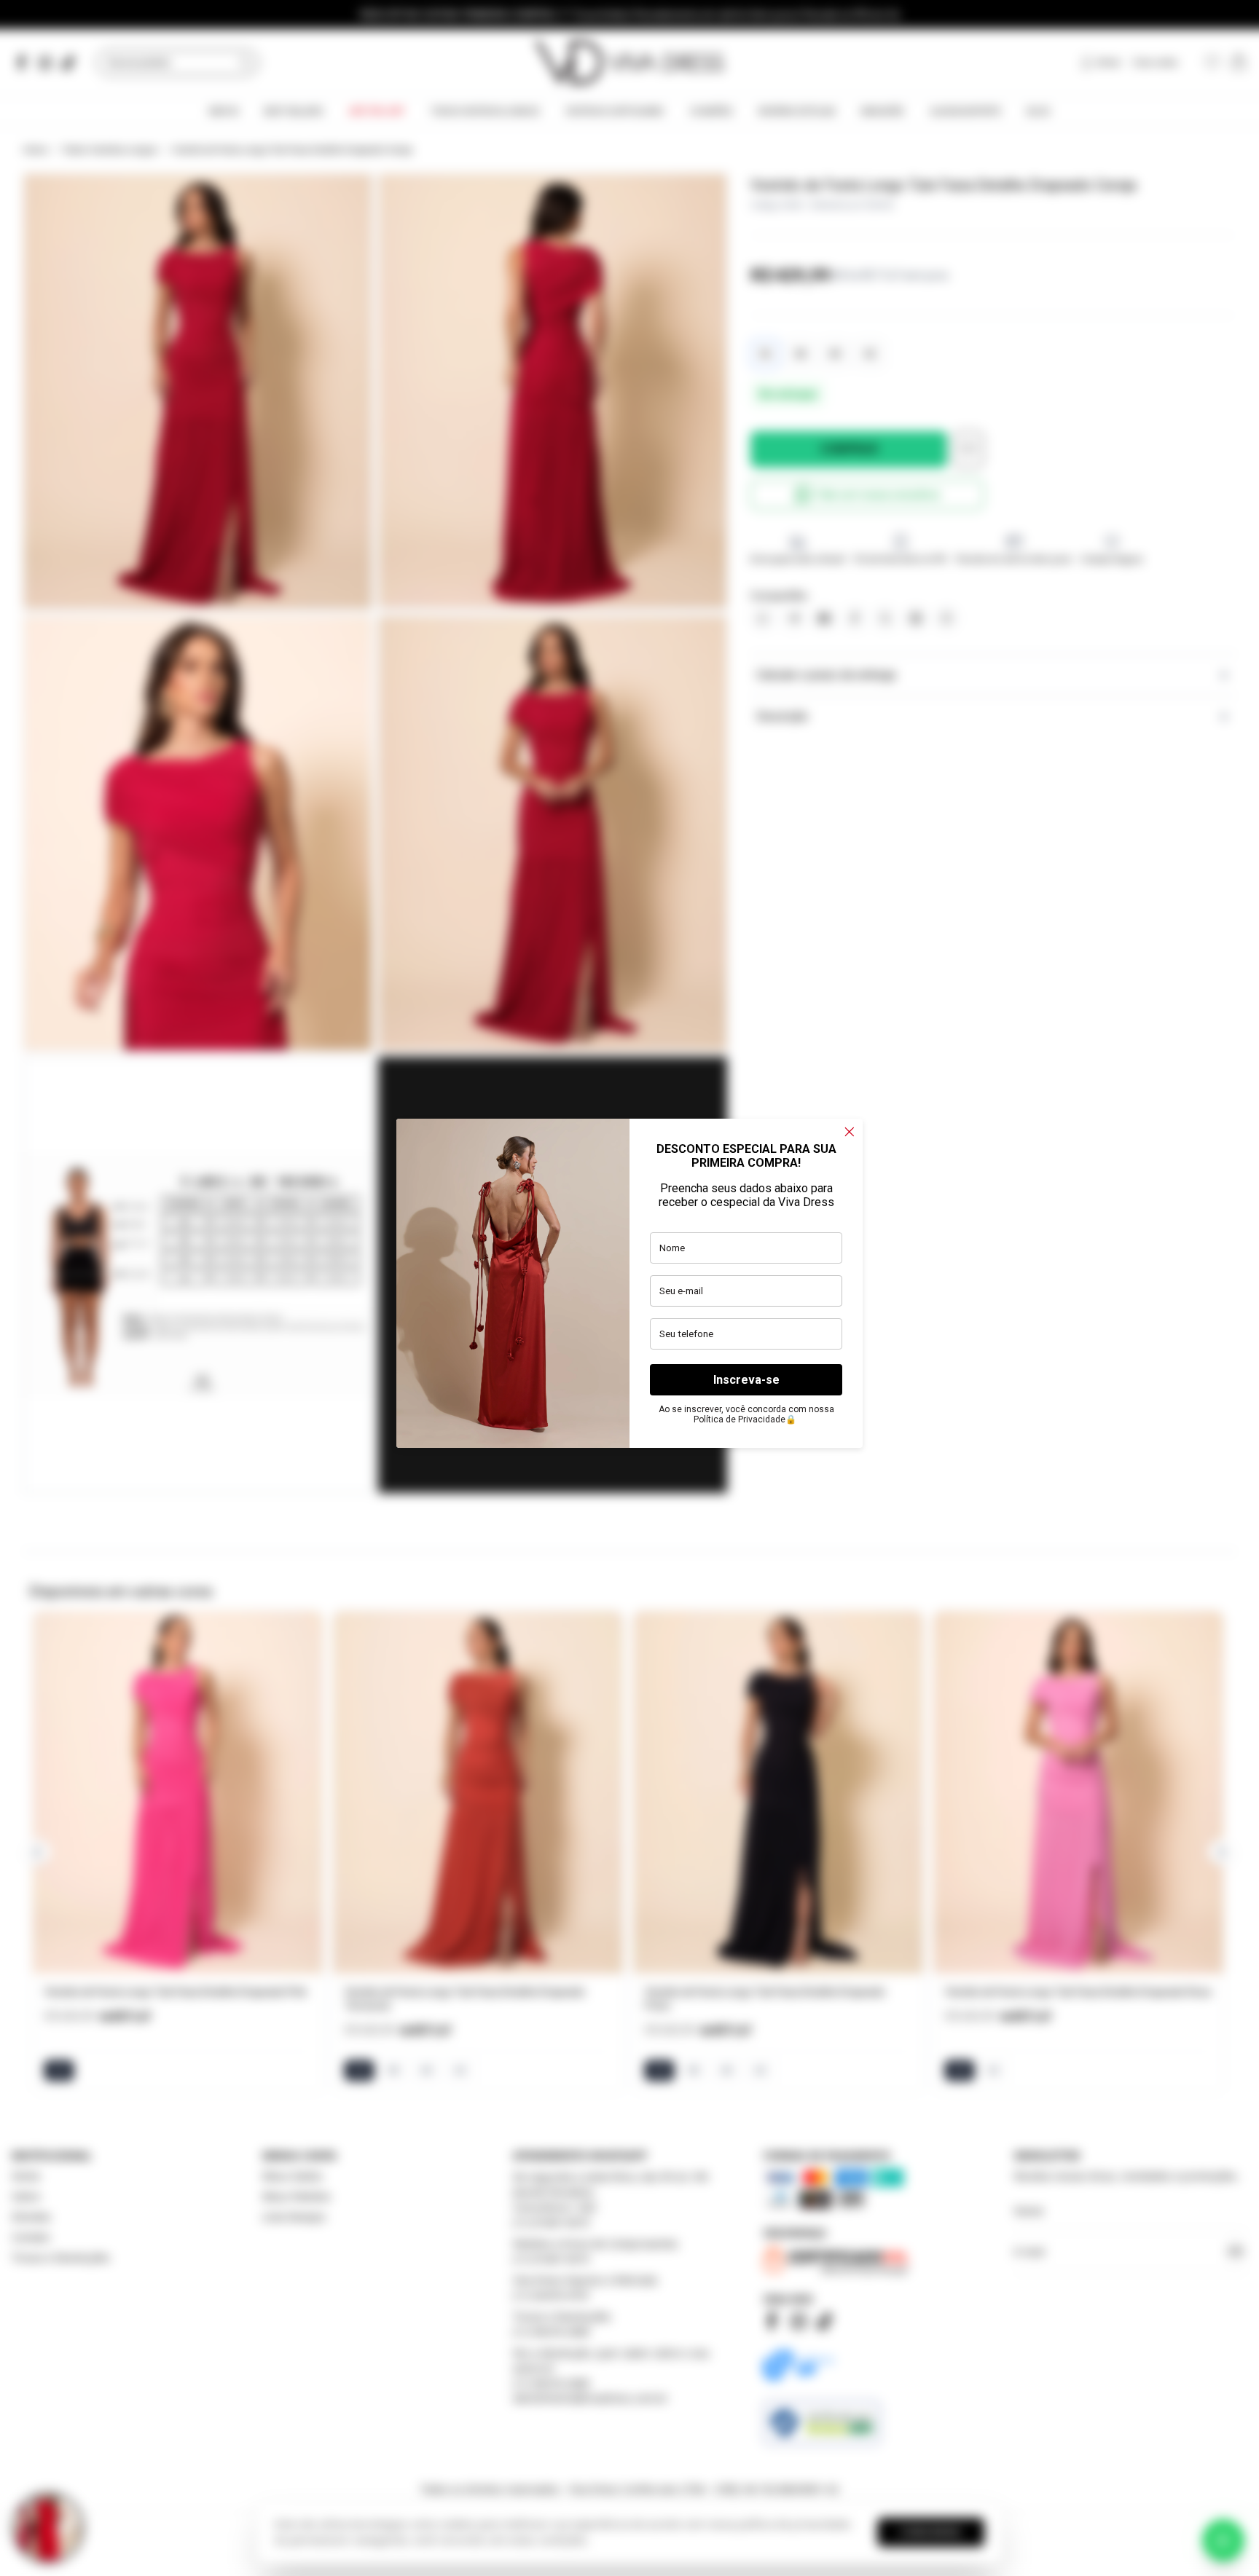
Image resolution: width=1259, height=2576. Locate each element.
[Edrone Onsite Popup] (629, 1288)
